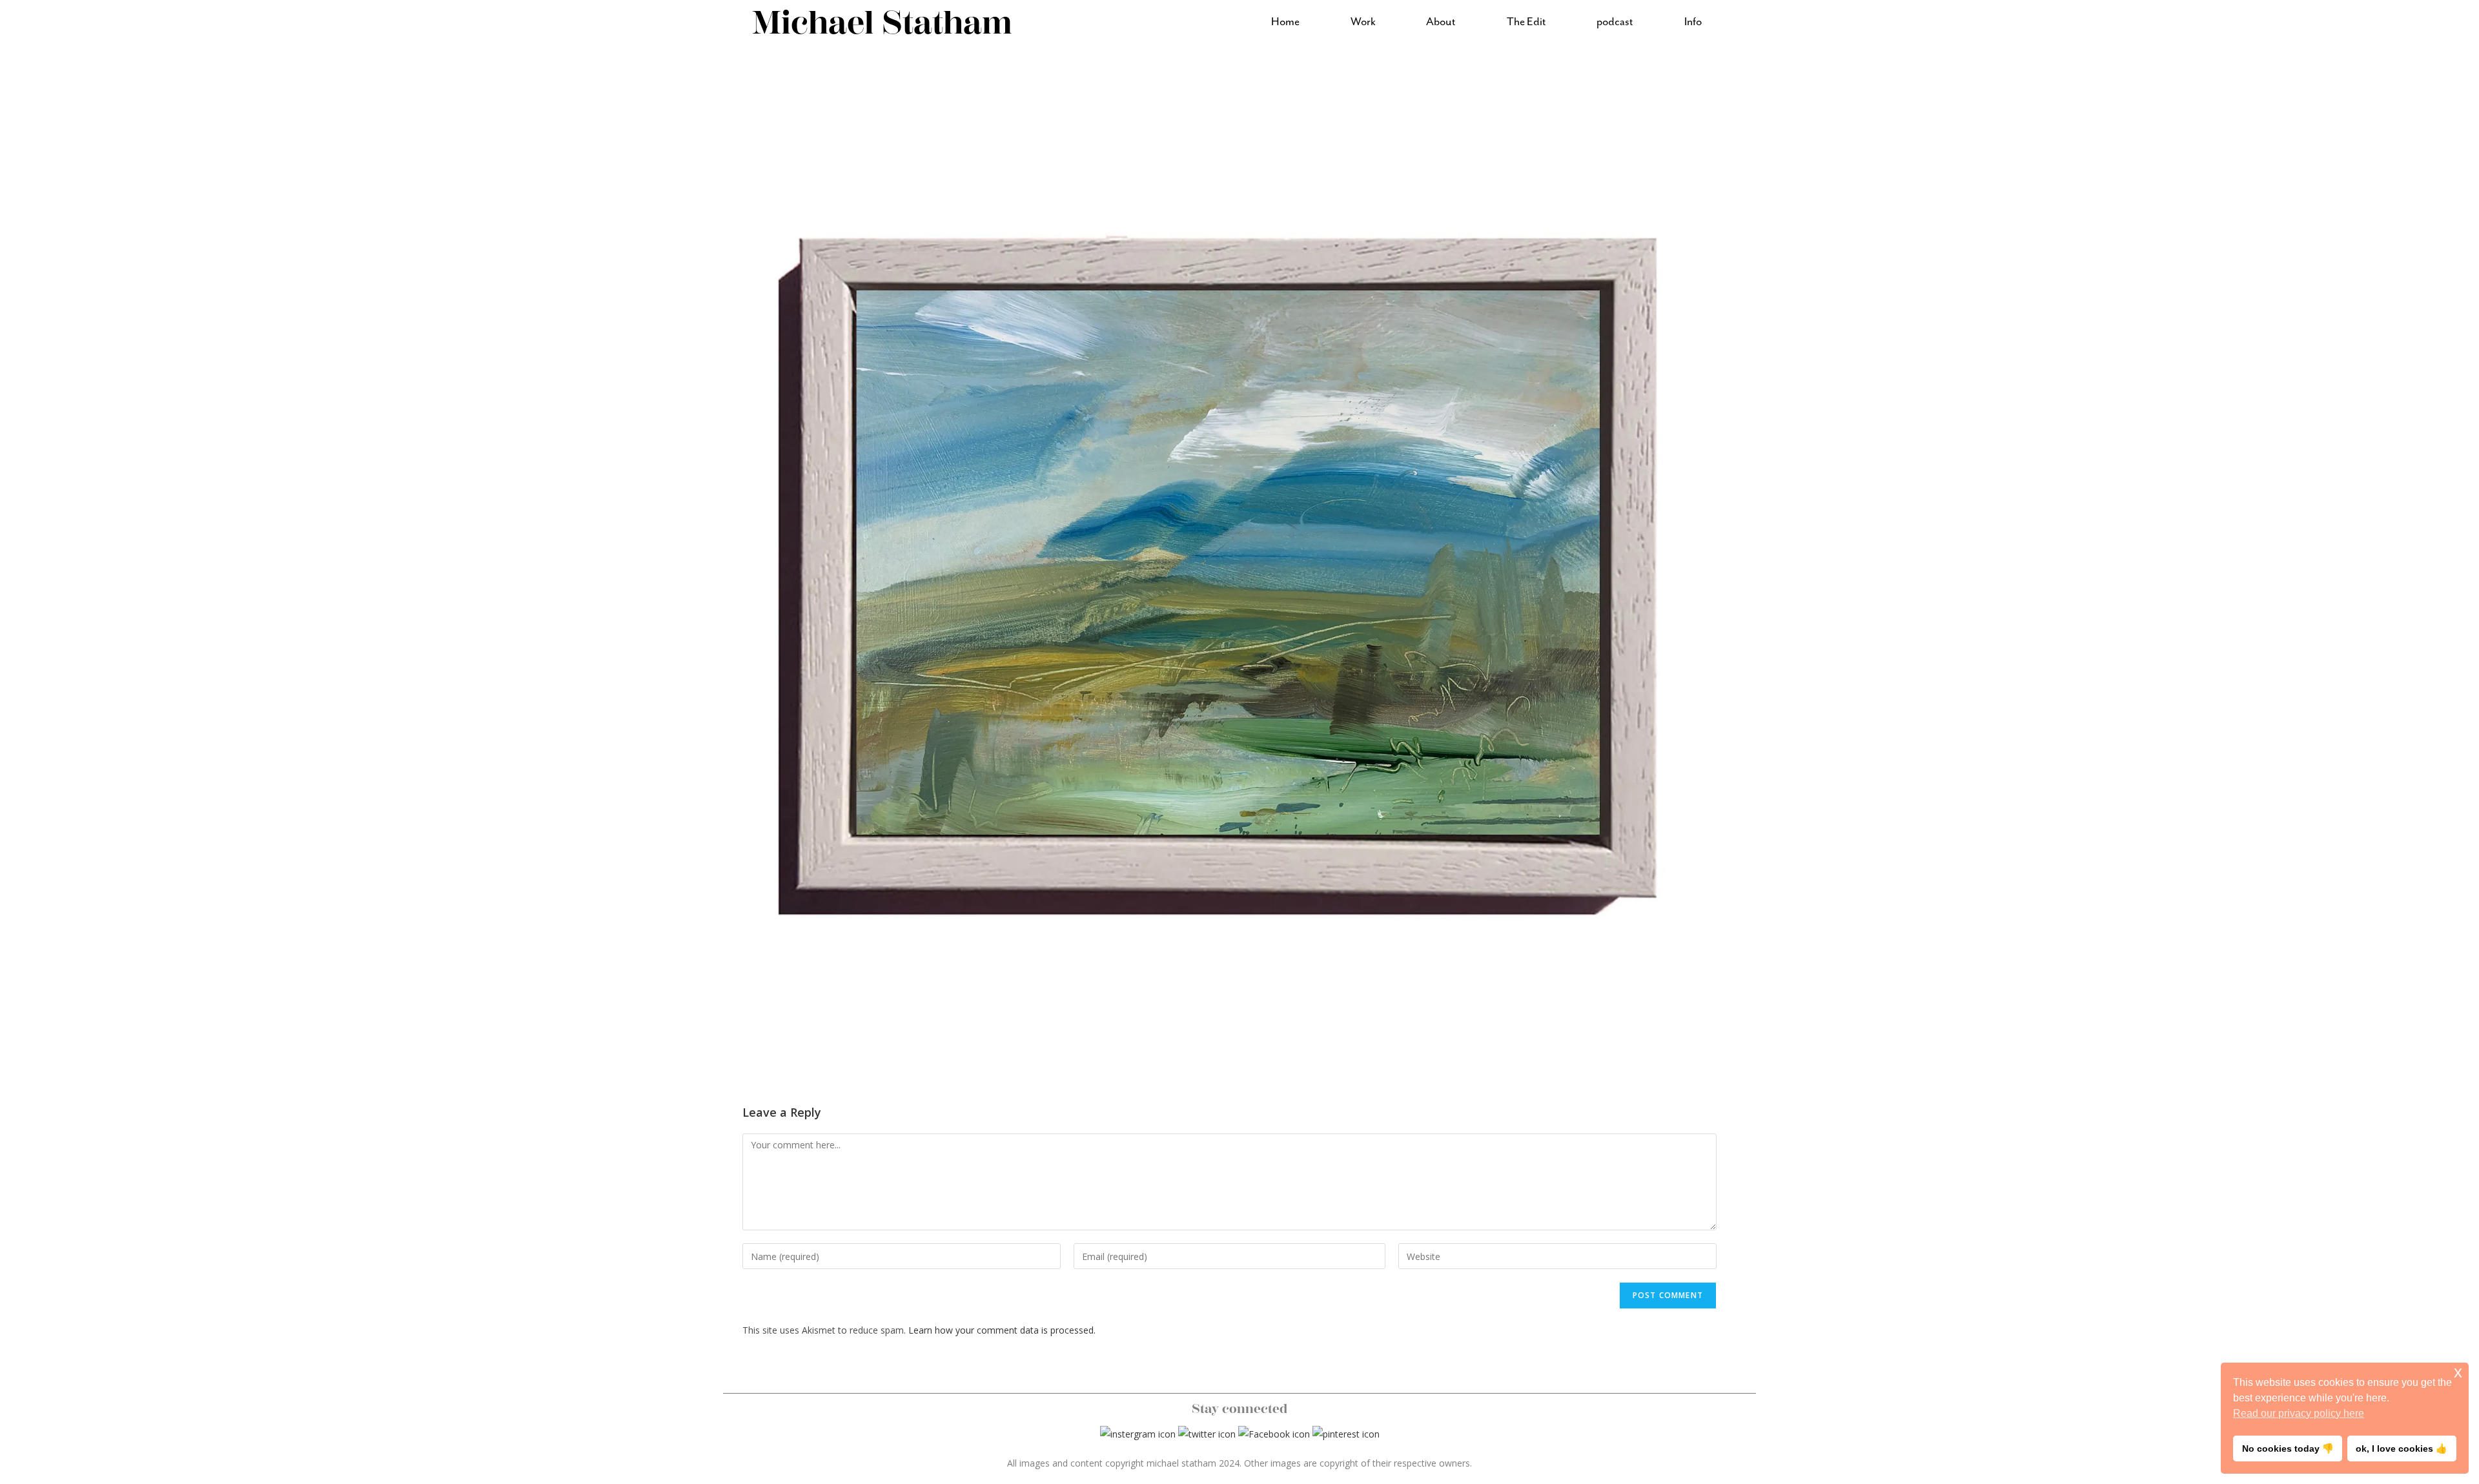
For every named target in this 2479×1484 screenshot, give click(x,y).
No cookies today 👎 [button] (2288, 1448)
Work (1363, 22)
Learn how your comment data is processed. (1002, 1330)
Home (1285, 22)
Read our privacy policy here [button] (2299, 1413)
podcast (1615, 22)
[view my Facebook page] (1274, 1433)
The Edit (1526, 22)
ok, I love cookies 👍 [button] (2402, 1448)
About (1441, 22)
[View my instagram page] (1138, 1433)
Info (1693, 22)
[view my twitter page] (1207, 1433)
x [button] (2458, 1372)
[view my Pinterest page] (1346, 1433)
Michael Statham (882, 23)
